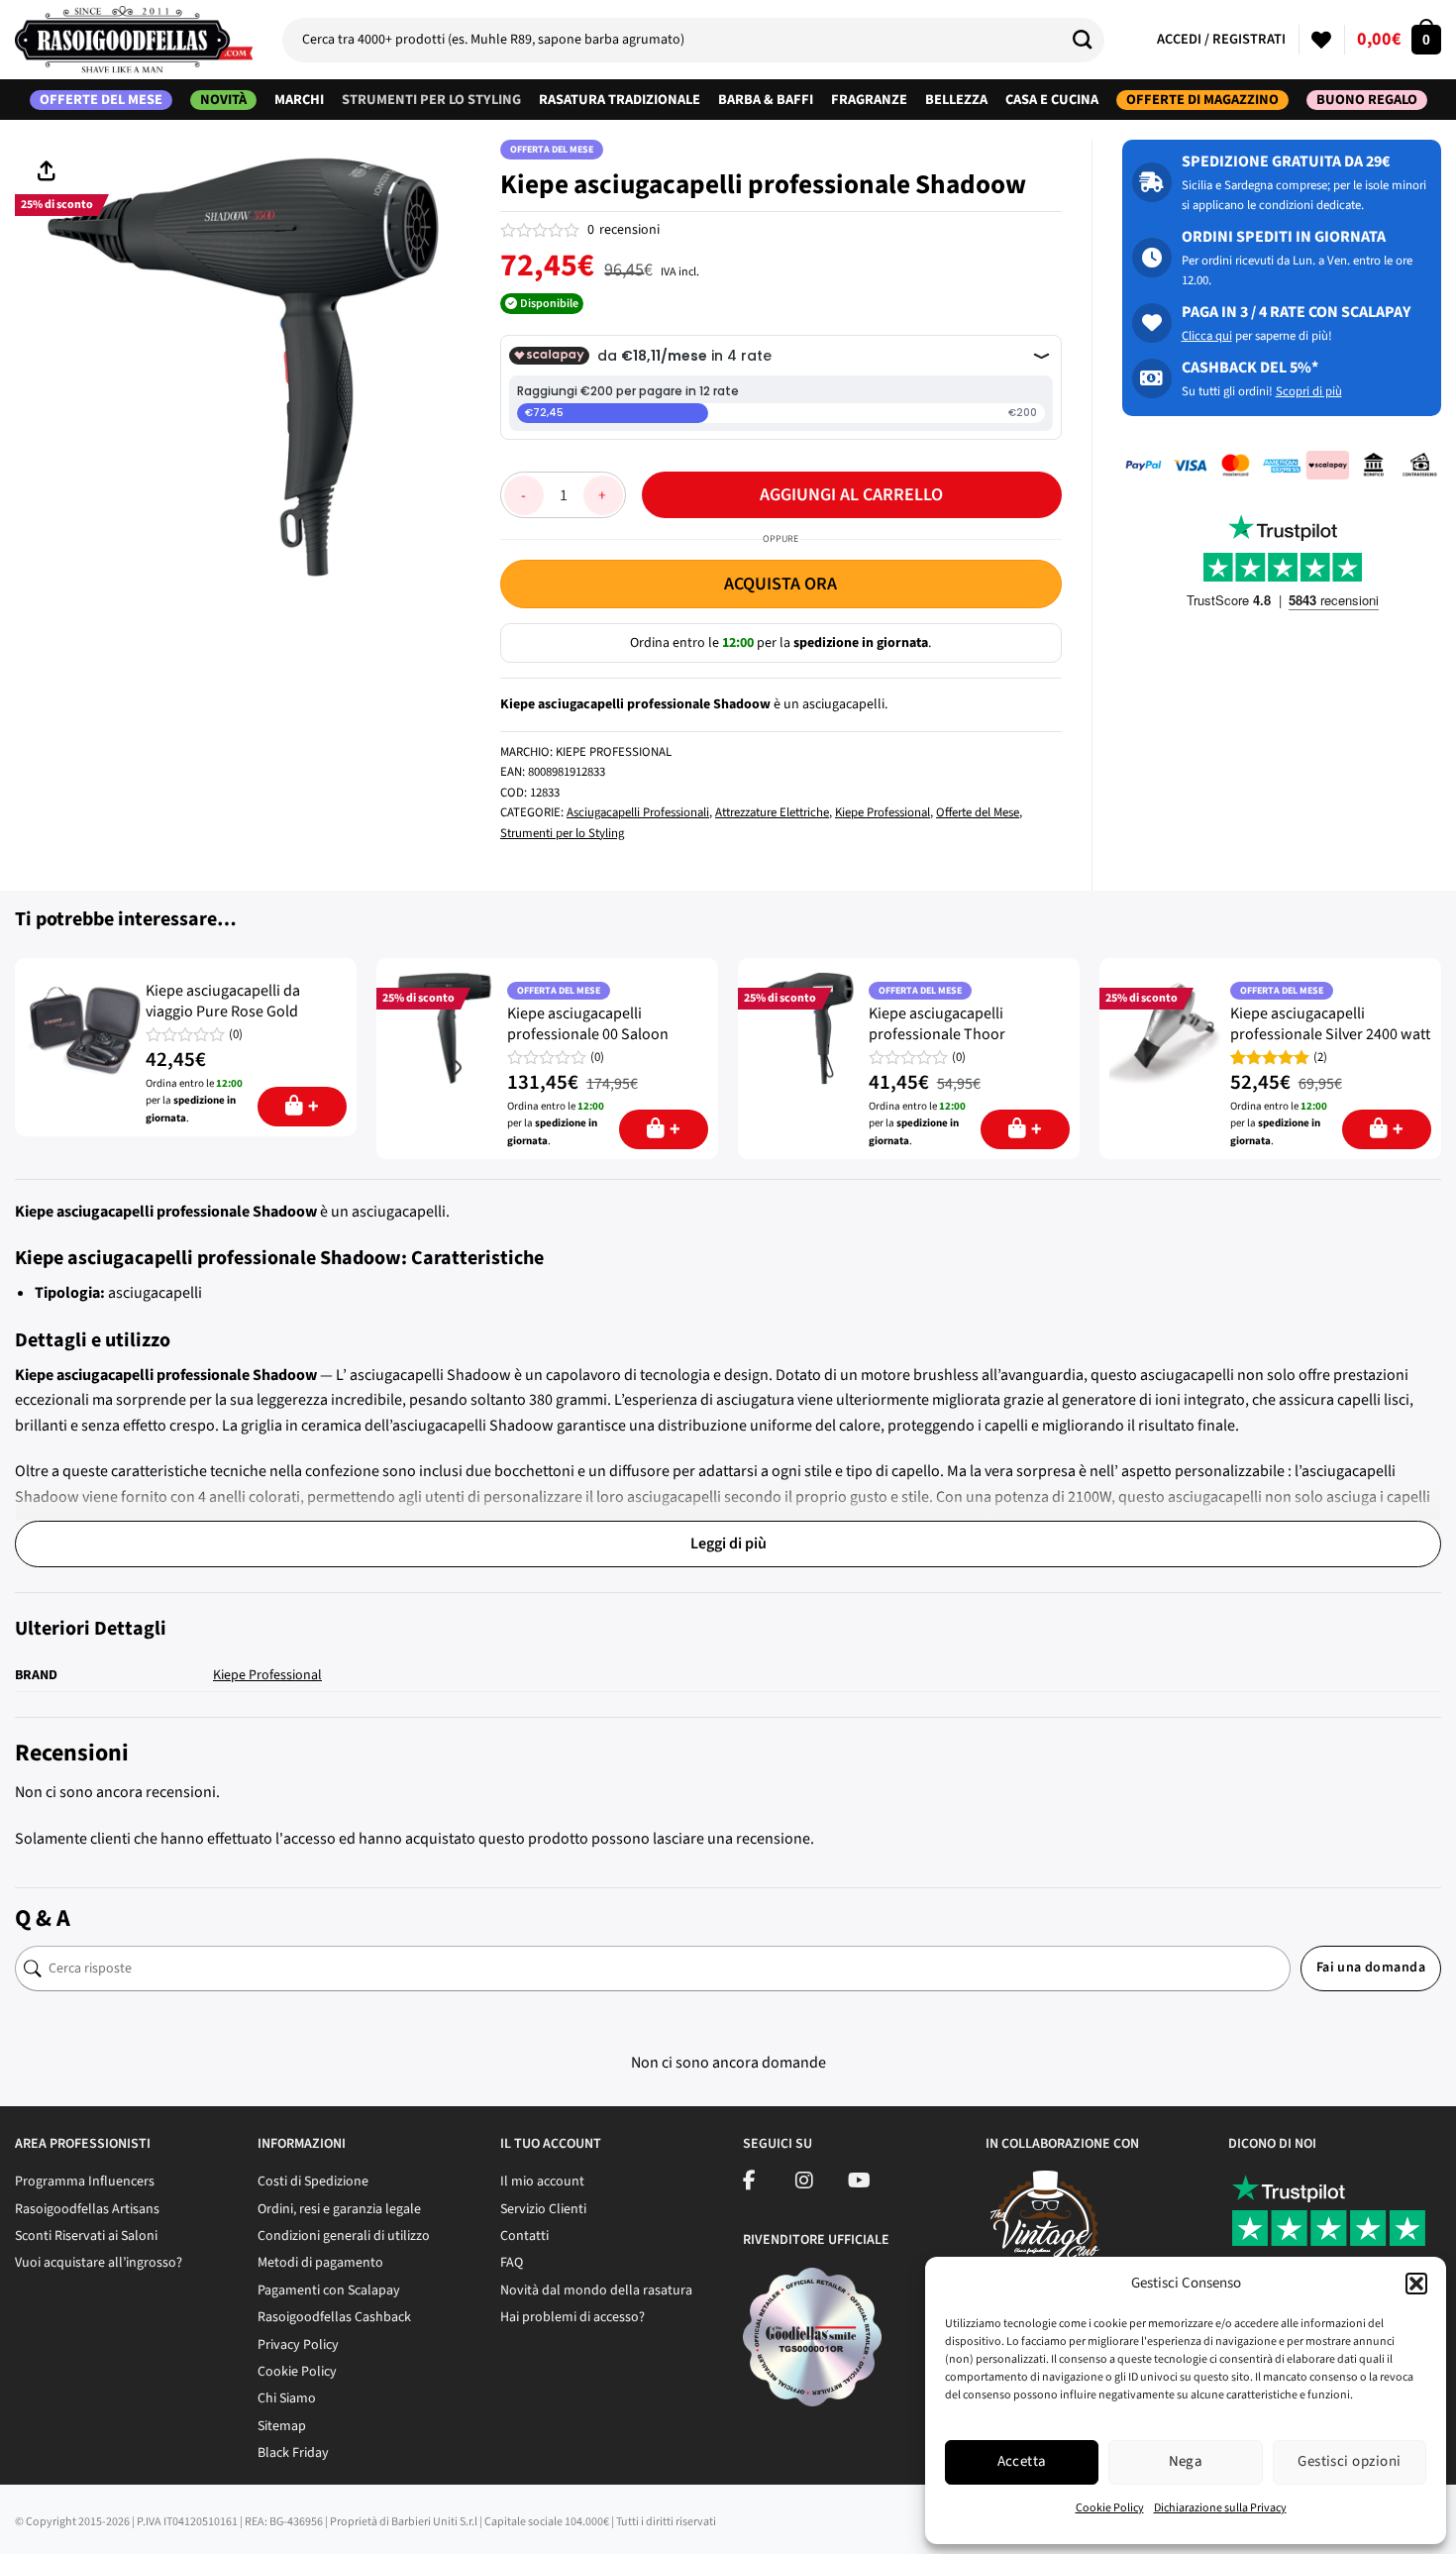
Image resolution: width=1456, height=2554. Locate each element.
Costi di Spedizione (313, 2182)
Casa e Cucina (1052, 100)
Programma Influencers (85, 2182)
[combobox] (693, 40)
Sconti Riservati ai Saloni (86, 2236)
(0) (236, 1035)
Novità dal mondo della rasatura (596, 2290)
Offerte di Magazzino (1202, 100)
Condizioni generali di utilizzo (344, 2236)
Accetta (1022, 2461)
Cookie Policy (1110, 2508)
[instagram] (804, 2183)
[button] (1416, 2284)
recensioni (624, 230)
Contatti (524, 2236)
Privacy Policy (298, 2345)
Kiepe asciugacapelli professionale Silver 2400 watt (1330, 1024)
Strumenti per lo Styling (431, 100)
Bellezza (956, 100)
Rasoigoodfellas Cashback (334, 2317)
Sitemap (282, 2426)
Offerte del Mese (101, 100)
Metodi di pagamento (320, 2263)
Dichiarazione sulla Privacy (1220, 2508)
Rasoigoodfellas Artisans (87, 2209)
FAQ (512, 2263)
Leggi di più (728, 1543)
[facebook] (749, 2183)
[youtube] (859, 2183)
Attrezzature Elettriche (772, 812)
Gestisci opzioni (1349, 2461)
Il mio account (542, 2182)
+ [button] (313, 1107)
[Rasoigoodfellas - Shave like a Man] (134, 40)
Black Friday (293, 2453)
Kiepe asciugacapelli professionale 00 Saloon (588, 1024)
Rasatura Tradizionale (620, 100)
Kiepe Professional (883, 812)
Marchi (299, 100)
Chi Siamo (287, 2398)
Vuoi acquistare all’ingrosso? (99, 2263)
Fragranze (869, 100)
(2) (1320, 1058)
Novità (223, 100)
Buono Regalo (1367, 100)
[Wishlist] (1321, 40)
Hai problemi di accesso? (572, 2317)
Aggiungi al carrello (851, 495)
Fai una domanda (1371, 1968)
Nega (1186, 2461)
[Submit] (1090, 40)
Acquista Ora (780, 584)
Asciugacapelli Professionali (638, 812)
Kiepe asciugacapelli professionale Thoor (937, 1024)
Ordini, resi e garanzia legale (339, 2209)
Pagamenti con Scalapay (329, 2290)
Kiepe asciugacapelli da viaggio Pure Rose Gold (223, 1002)
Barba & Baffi (766, 100)
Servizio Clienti (543, 2209)
